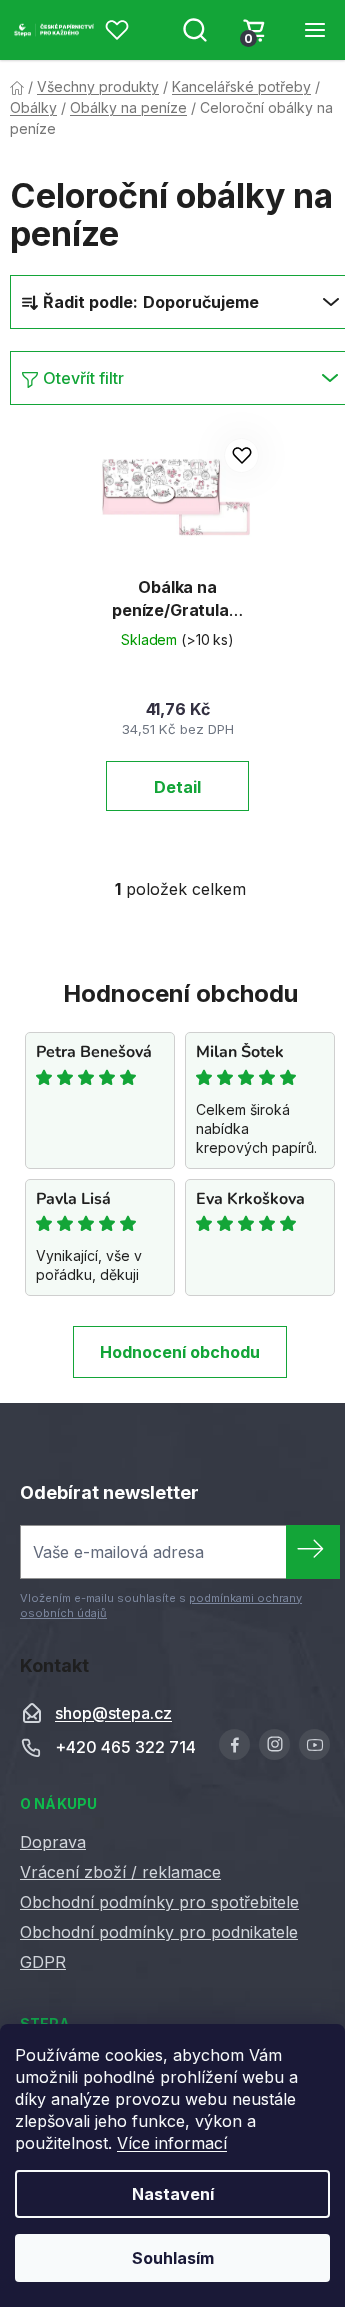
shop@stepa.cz (113, 1714)
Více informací (172, 2143)
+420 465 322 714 (125, 1748)
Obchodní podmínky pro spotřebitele (159, 1902)
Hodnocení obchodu (180, 1352)
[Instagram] (274, 1744)
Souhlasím (173, 2258)
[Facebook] (234, 1744)
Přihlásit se (313, 1552)
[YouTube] (314, 1744)
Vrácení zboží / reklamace (120, 1872)
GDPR (43, 1962)
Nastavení (173, 2194)
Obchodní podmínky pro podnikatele (159, 1932)
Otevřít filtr (83, 378)
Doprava (53, 1842)
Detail (177, 787)
